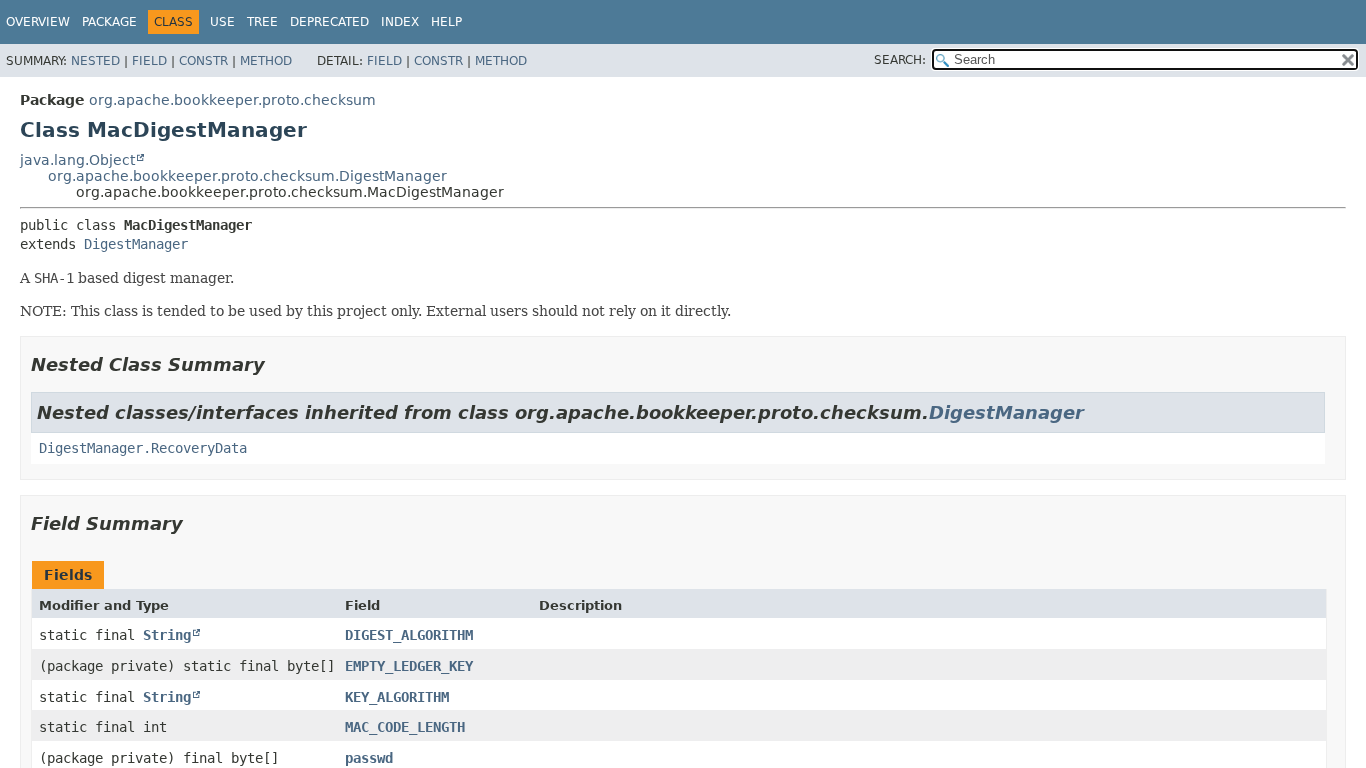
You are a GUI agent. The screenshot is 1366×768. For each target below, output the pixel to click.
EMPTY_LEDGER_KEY (409, 666)
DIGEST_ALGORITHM (409, 635)
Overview (38, 22)
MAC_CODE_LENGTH (405, 727)
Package (109, 22)
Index (400, 22)
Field (149, 61)
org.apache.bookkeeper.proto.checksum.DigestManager (247, 176)
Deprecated (329, 22)
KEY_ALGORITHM (397, 697)
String (167, 635)
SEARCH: (900, 60)
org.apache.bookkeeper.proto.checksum (232, 100)
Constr (203, 61)
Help (446, 22)
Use (222, 22)
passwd (369, 758)
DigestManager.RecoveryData (143, 448)
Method (266, 61)
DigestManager (136, 244)
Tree (262, 22)
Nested (95, 61)
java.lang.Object (77, 160)
